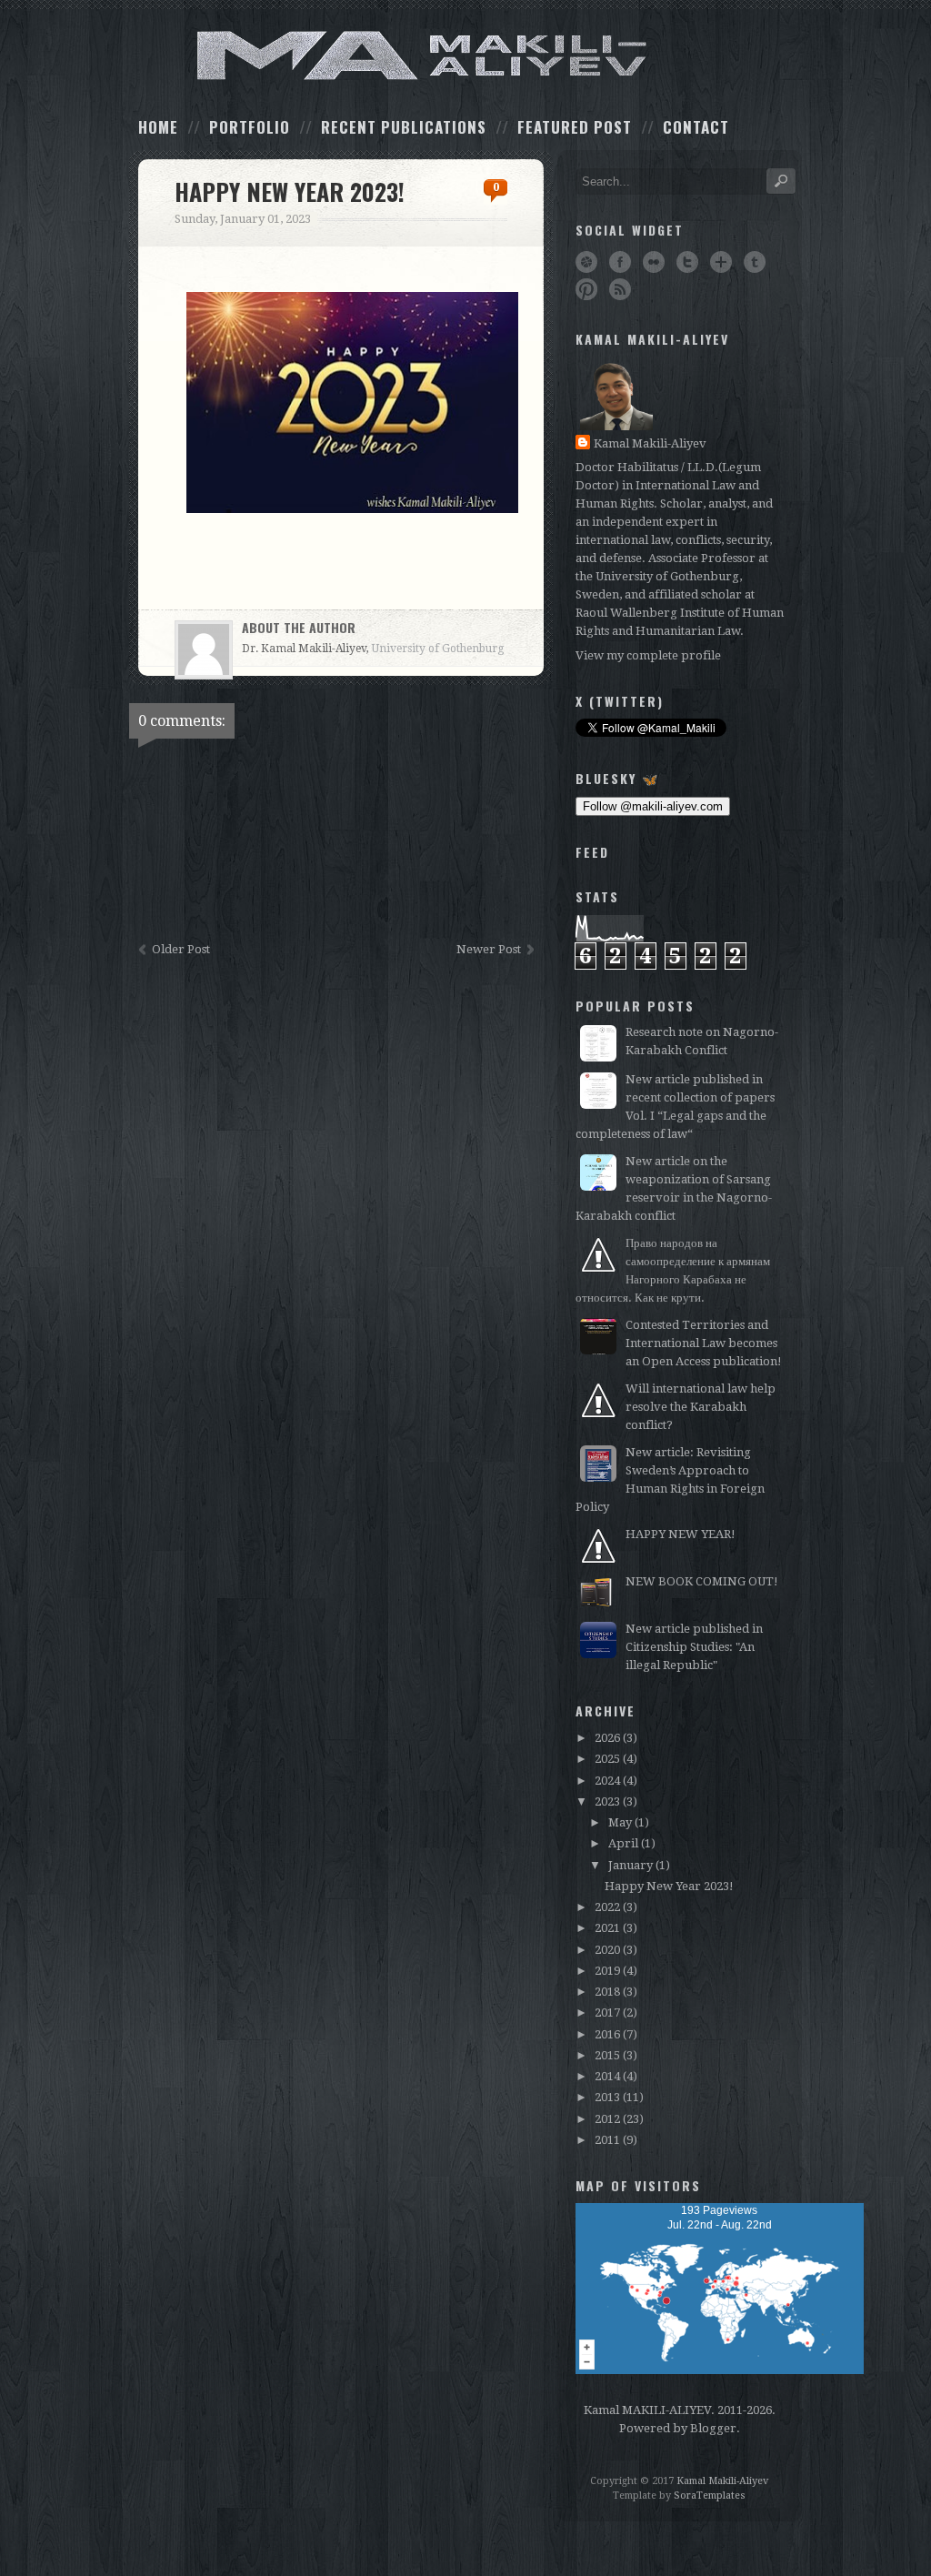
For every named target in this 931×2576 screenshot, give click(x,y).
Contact (696, 127)
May (620, 1822)
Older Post (181, 949)
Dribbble (586, 262)
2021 (607, 1928)
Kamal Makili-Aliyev (650, 443)
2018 (607, 1992)
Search (781, 181)
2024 (607, 1781)
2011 (607, 2140)
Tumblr (755, 262)
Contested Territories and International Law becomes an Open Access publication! (704, 1343)
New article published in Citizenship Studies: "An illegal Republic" (694, 1647)
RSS (620, 289)
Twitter (687, 262)
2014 (607, 2076)
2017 (607, 2012)
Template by (679, 2495)
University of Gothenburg (438, 649)
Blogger (713, 2428)
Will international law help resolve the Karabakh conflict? (701, 1407)
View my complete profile (648, 655)
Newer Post (489, 949)
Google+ (721, 262)
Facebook (620, 262)
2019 (607, 1971)
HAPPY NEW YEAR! (681, 1534)
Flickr (654, 262)
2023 (607, 1801)
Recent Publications (404, 127)
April (623, 1843)
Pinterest (586, 289)
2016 (607, 2034)
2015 (607, 2055)
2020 (607, 1950)
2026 (607, 1738)
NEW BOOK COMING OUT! (702, 1581)
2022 (607, 1907)
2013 (607, 2097)
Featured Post (575, 127)
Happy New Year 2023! (669, 1886)
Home (158, 127)
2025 (607, 1759)
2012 (607, 2119)
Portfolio (250, 127)
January (631, 1865)
